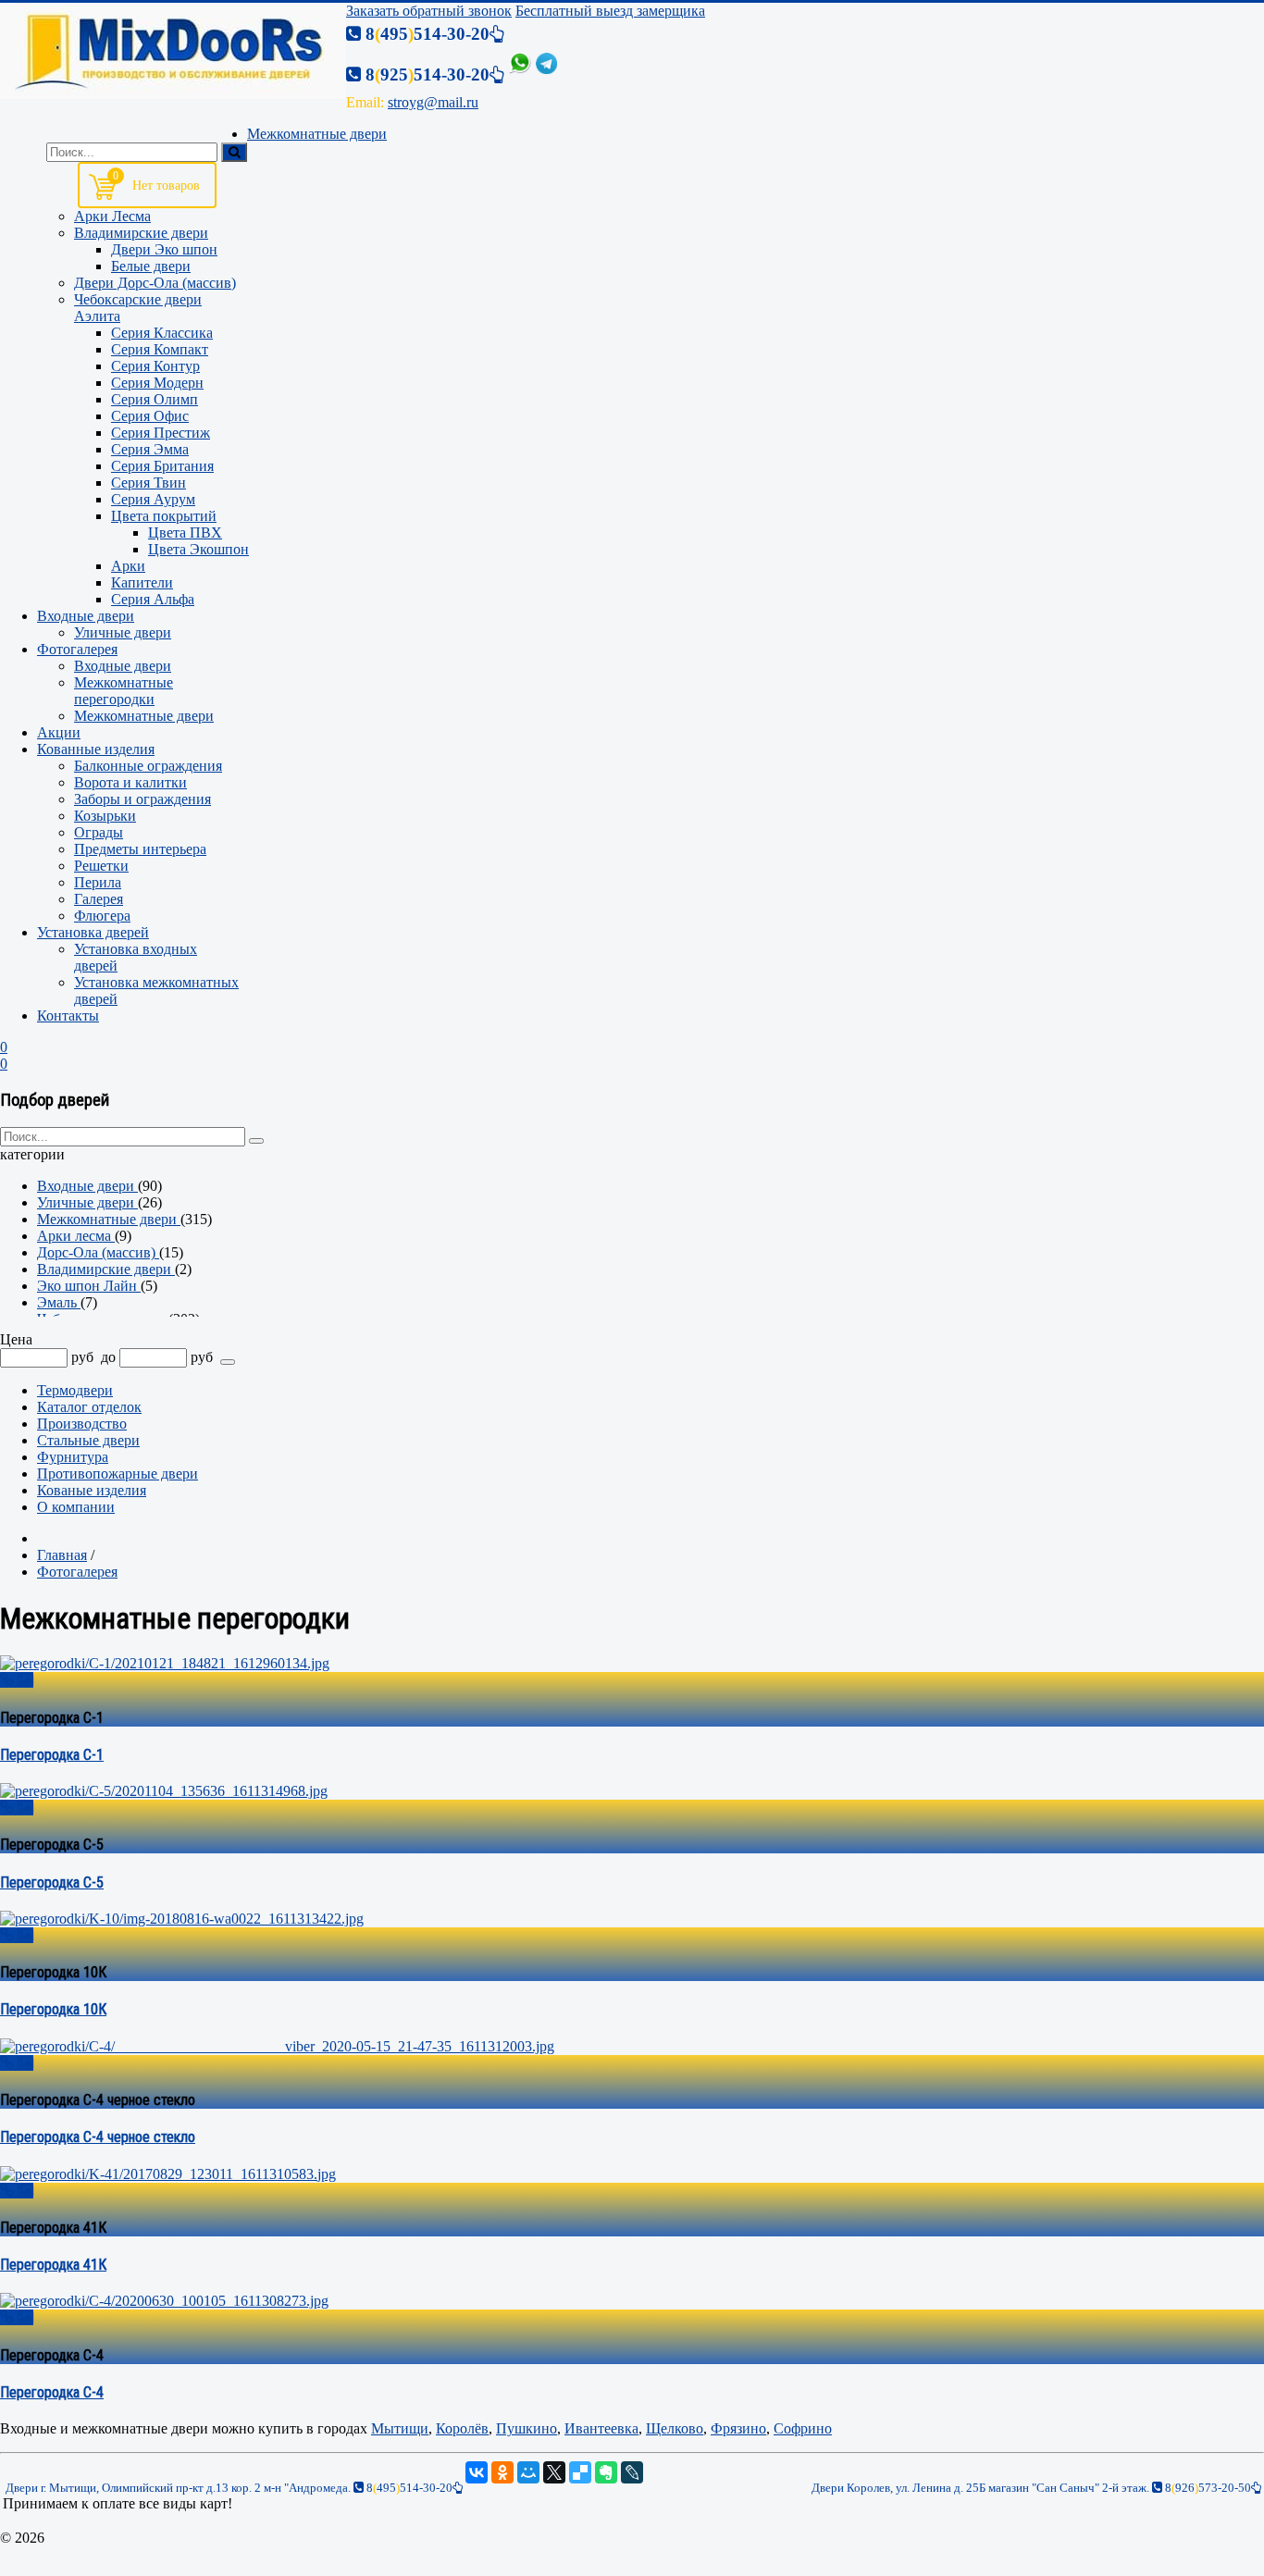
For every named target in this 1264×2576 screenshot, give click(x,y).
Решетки (101, 866)
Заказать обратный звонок (429, 11)
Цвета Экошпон (198, 549)
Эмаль (59, 1302)
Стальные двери (88, 1440)
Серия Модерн (157, 383)
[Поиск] (234, 152)
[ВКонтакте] (477, 2472)
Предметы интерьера (140, 849)
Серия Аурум (153, 499)
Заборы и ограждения (143, 799)
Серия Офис (150, 416)
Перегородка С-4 (52, 2392)
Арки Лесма (112, 216)
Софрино (803, 2428)
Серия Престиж (161, 433)
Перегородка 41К (53, 2265)
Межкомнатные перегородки (124, 691)
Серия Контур (155, 366)
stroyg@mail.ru (433, 102)
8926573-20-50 (1207, 2488)
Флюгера (102, 916)
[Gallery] (25, 1680)
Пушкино (527, 2428)
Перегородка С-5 (52, 1882)
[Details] (9, 1680)
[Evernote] (606, 2472)
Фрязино (738, 2428)
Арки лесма (76, 1236)
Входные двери (123, 666)
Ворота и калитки (130, 782)
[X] (554, 2472)
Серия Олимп (155, 399)
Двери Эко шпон (164, 249)
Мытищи (400, 2428)
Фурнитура (73, 1457)
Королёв (462, 2428)
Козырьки (105, 816)
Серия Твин (149, 483)
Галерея (99, 899)
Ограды (99, 832)
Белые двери (151, 266)
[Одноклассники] (502, 2472)
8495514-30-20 (408, 2488)
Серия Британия (162, 466)
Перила (98, 882)
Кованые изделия (92, 1490)
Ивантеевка (601, 2428)
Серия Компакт (160, 349)
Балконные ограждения (148, 766)
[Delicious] (580, 2472)
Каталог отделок (89, 1407)
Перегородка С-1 (52, 1755)
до (108, 1357)
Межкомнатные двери (144, 716)
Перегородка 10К (53, 2009)
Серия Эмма (150, 449)
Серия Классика (162, 333)
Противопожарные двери (118, 1474)
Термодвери (75, 1390)
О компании (76, 1507)
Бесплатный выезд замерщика (610, 11)
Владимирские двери (141, 233)
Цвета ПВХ (185, 533)
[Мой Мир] (528, 2472)
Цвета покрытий (164, 516)
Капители (142, 582)
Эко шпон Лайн (89, 1286)
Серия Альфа (153, 599)
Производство (82, 1424)
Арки (128, 566)
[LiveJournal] (632, 2472)
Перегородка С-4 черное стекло (98, 2137)
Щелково (675, 2428)
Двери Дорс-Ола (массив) (155, 283)
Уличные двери (123, 632)
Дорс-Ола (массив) (98, 1252)
